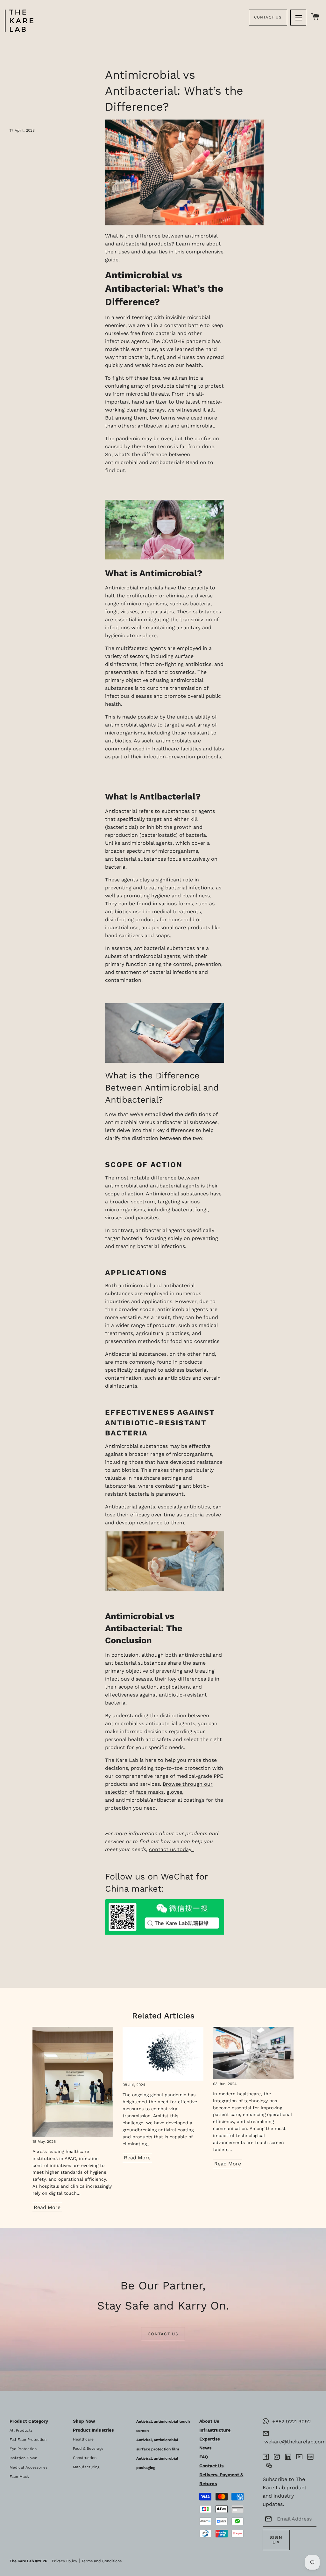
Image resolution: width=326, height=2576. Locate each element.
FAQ (204, 2457)
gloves (174, 1792)
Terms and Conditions (102, 2561)
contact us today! (172, 1849)
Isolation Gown (23, 2458)
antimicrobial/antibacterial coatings (160, 1800)
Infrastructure (215, 2430)
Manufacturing (86, 2467)
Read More (47, 2207)
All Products (21, 2430)
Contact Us (268, 17)
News (205, 2448)
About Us (209, 2421)
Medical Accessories (28, 2467)
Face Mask (19, 2477)
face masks (150, 1792)
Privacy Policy (64, 2561)
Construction (85, 2458)
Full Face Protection (28, 2440)
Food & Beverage (88, 2448)
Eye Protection (23, 2449)
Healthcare (83, 2439)
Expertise (210, 2439)
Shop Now (84, 2421)
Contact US (163, 2334)
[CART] (315, 17)
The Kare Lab (22, 2561)
